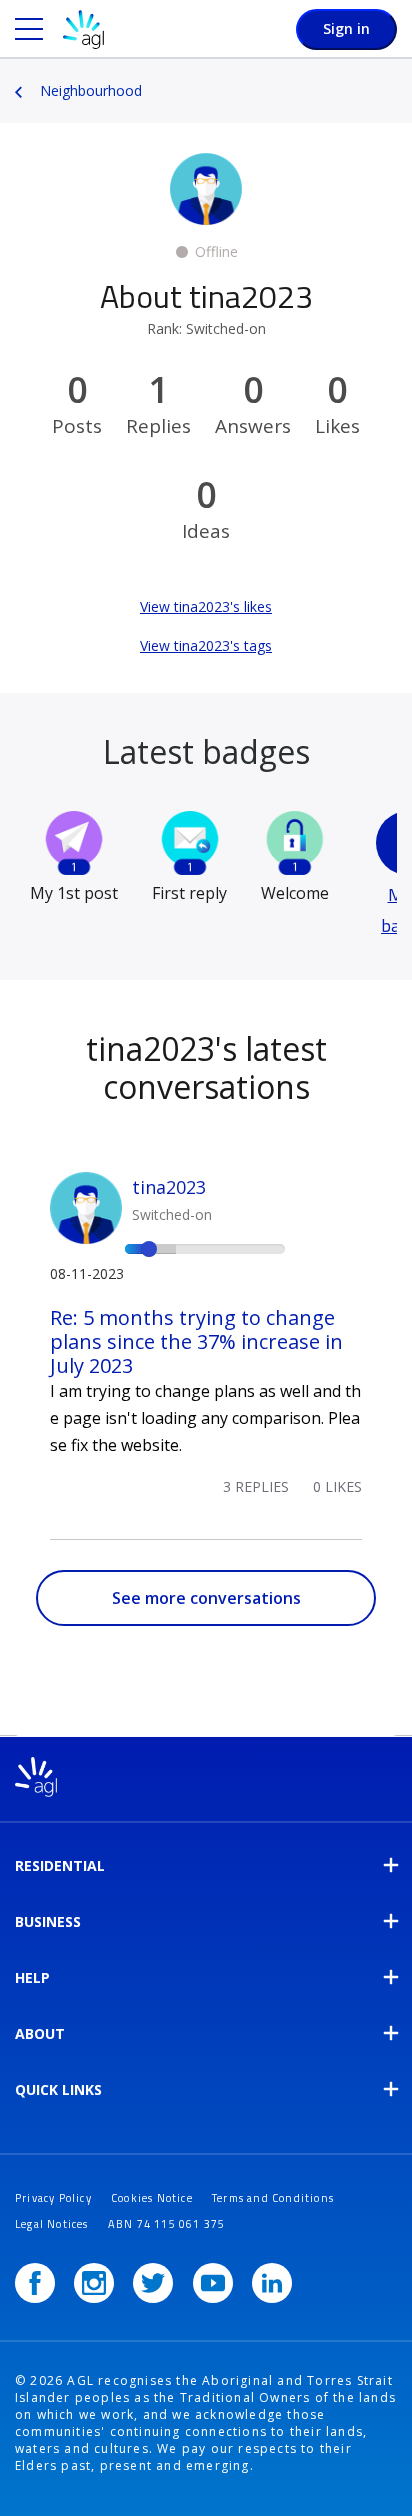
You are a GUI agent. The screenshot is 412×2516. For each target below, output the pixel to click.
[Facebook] (35, 2283)
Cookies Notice (152, 2198)
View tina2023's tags (206, 645)
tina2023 (169, 1187)
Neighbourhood (91, 90)
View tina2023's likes (206, 606)
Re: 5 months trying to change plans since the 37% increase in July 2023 (196, 1341)
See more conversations (206, 1598)
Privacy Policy (53, 2198)
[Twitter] (153, 2283)
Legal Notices (52, 2224)
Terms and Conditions (273, 2198)
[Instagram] (94, 2283)
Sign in (346, 28)
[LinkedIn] (272, 2283)
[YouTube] (213, 2283)
